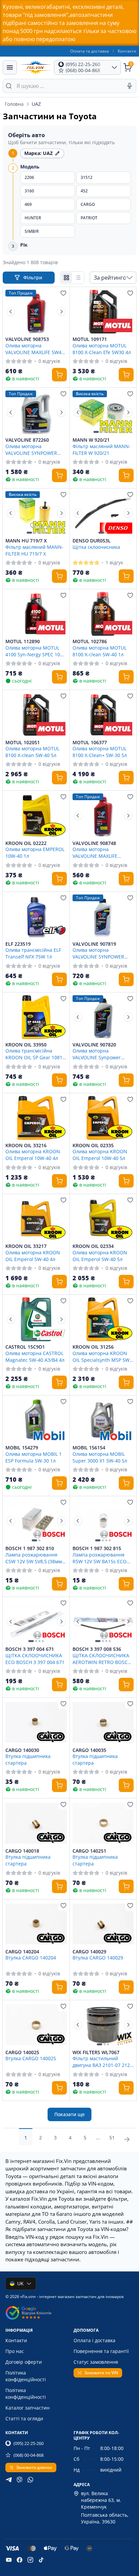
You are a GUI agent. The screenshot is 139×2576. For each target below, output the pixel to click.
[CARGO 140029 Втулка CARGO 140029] (103, 1924)
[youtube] (9, 2560)
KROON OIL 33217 (26, 1246)
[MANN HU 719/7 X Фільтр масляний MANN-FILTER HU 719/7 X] (36, 513)
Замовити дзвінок (34, 2467)
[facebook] (20, 2560)
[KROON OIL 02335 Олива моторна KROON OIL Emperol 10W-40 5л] (103, 1118)
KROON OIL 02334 (93, 1246)
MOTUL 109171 (90, 339)
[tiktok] (41, 2560)
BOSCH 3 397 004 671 (30, 1649)
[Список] (78, 278)
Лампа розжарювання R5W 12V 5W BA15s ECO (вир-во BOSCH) (100, 1558)
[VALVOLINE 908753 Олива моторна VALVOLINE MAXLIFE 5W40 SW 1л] (36, 312)
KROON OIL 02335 (93, 1145)
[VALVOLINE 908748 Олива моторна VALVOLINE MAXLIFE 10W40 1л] (103, 815)
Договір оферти (24, 2362)
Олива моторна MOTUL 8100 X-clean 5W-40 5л (32, 752)
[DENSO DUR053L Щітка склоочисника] (103, 513)
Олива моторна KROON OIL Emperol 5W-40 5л (100, 1256)
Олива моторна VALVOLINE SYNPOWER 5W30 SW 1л (98, 953)
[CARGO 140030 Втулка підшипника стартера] (36, 1722)
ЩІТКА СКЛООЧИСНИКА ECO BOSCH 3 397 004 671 (35, 1659)
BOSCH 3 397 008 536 (97, 1649)
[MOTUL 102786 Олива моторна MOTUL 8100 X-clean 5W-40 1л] (103, 614)
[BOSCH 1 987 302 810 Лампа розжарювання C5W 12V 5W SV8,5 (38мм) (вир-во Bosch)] (36, 1521)
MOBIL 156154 (89, 1448)
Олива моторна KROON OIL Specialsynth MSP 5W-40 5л (102, 1356)
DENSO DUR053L (92, 541)
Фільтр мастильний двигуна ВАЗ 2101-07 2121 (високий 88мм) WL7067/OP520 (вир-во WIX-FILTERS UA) (103, 2062)
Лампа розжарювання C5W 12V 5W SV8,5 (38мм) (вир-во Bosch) (34, 1558)
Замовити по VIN (101, 2373)
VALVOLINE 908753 (27, 339)
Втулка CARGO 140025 (31, 2058)
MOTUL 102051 (23, 743)
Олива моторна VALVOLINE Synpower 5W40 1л (97, 1054)
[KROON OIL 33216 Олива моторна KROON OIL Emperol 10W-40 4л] (36, 1118)
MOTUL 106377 (90, 743)
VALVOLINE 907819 (94, 944)
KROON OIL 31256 (93, 1347)
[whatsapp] (30, 2480)
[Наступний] (61, 312)
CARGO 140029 (89, 1952)
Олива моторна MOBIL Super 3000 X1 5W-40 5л (100, 1457)
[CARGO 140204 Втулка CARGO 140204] (36, 1924)
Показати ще (69, 2114)
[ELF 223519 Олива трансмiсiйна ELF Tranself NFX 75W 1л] (36, 916)
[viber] (20, 2480)
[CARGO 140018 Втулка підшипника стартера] (36, 1823)
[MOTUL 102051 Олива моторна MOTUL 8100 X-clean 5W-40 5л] (36, 715)
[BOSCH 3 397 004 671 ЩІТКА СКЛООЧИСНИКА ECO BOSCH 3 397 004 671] (36, 1622)
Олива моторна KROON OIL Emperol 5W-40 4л (33, 1256)
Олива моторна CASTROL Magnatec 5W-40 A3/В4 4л (35, 1356)
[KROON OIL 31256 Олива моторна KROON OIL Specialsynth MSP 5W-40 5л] (103, 1319)
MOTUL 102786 (90, 641)
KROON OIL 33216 (26, 1145)
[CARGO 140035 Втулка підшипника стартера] (103, 1722)
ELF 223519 (18, 944)
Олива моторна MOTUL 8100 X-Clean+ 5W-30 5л (100, 752)
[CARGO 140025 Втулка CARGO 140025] (36, 2025)
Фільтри (33, 277)
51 (112, 2138)
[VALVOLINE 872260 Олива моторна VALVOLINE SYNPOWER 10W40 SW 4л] (36, 412)
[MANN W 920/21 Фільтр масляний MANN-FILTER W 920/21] (103, 412)
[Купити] (59, 375)
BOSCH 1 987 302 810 (30, 1548)
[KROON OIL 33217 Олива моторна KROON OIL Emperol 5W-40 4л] (36, 1219)
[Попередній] (11, 312)
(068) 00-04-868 (29, 2455)
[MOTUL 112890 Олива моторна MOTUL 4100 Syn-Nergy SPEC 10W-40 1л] (36, 614)
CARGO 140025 (22, 2052)
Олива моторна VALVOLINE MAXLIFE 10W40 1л (95, 852)
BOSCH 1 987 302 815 (97, 1548)
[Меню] (10, 67)
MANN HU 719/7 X (26, 541)
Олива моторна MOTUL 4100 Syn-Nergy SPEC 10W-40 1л (36, 651)
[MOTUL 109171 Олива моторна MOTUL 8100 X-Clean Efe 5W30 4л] (103, 312)
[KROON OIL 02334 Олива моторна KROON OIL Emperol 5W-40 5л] (103, 1219)
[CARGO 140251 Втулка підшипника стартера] (103, 1823)
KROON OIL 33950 (26, 1045)
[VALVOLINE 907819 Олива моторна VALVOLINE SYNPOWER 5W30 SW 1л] (103, 916)
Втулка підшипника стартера (28, 1759)
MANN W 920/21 (91, 440)
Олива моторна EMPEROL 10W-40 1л (35, 852)
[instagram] (30, 2560)
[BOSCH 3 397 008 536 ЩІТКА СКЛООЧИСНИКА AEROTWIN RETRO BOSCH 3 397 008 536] (103, 1622)
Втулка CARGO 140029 (98, 1958)
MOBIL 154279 (22, 1448)
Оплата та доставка (90, 51)
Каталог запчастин (27, 2408)
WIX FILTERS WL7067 (96, 2052)
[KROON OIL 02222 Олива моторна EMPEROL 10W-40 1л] (36, 815)
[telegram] (9, 2480)
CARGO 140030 (22, 1750)
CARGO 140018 (22, 1851)
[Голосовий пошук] (130, 86)
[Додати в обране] (63, 293)
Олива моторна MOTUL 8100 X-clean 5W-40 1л (100, 651)
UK (20, 2283)
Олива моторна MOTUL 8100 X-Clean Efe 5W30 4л (102, 349)
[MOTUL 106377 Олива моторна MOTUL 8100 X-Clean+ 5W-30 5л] (103, 715)
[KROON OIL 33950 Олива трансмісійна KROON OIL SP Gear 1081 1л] (36, 1017)
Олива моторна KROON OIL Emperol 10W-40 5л (100, 1155)
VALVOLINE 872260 (27, 440)
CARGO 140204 (22, 1952)
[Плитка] (66, 278)
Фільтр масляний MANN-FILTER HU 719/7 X (34, 550)
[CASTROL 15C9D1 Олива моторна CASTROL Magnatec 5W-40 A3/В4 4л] (36, 1319)
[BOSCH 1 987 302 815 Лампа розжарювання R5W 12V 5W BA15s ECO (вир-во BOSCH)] (103, 1521)
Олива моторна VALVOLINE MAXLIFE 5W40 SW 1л (35, 349)
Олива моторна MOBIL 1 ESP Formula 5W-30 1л (34, 1457)
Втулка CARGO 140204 (31, 1958)
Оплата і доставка (94, 2340)
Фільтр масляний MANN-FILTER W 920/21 (102, 449)
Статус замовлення (96, 2362)
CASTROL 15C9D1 (25, 1347)
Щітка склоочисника (96, 547)
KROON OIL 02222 (26, 843)
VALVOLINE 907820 (94, 1045)
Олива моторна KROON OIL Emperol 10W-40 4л (33, 1155)
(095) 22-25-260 (29, 2443)
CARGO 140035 (89, 1750)
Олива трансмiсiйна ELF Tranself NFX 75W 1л (33, 953)
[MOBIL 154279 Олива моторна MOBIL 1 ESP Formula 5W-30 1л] (36, 1420)
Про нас (15, 2351)
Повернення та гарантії (101, 2351)
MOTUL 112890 (23, 641)
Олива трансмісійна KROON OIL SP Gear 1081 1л (34, 1054)
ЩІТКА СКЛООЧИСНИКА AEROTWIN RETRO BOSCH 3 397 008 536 (102, 1659)
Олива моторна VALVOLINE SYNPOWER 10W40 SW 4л (31, 449)
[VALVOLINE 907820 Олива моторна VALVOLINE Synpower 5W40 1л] (103, 1017)
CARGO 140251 (89, 1851)
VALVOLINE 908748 (94, 843)
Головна (14, 104)
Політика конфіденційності (26, 2376)
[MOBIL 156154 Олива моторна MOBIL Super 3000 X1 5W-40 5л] (103, 1420)
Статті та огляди (24, 2418)
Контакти (127, 51)
